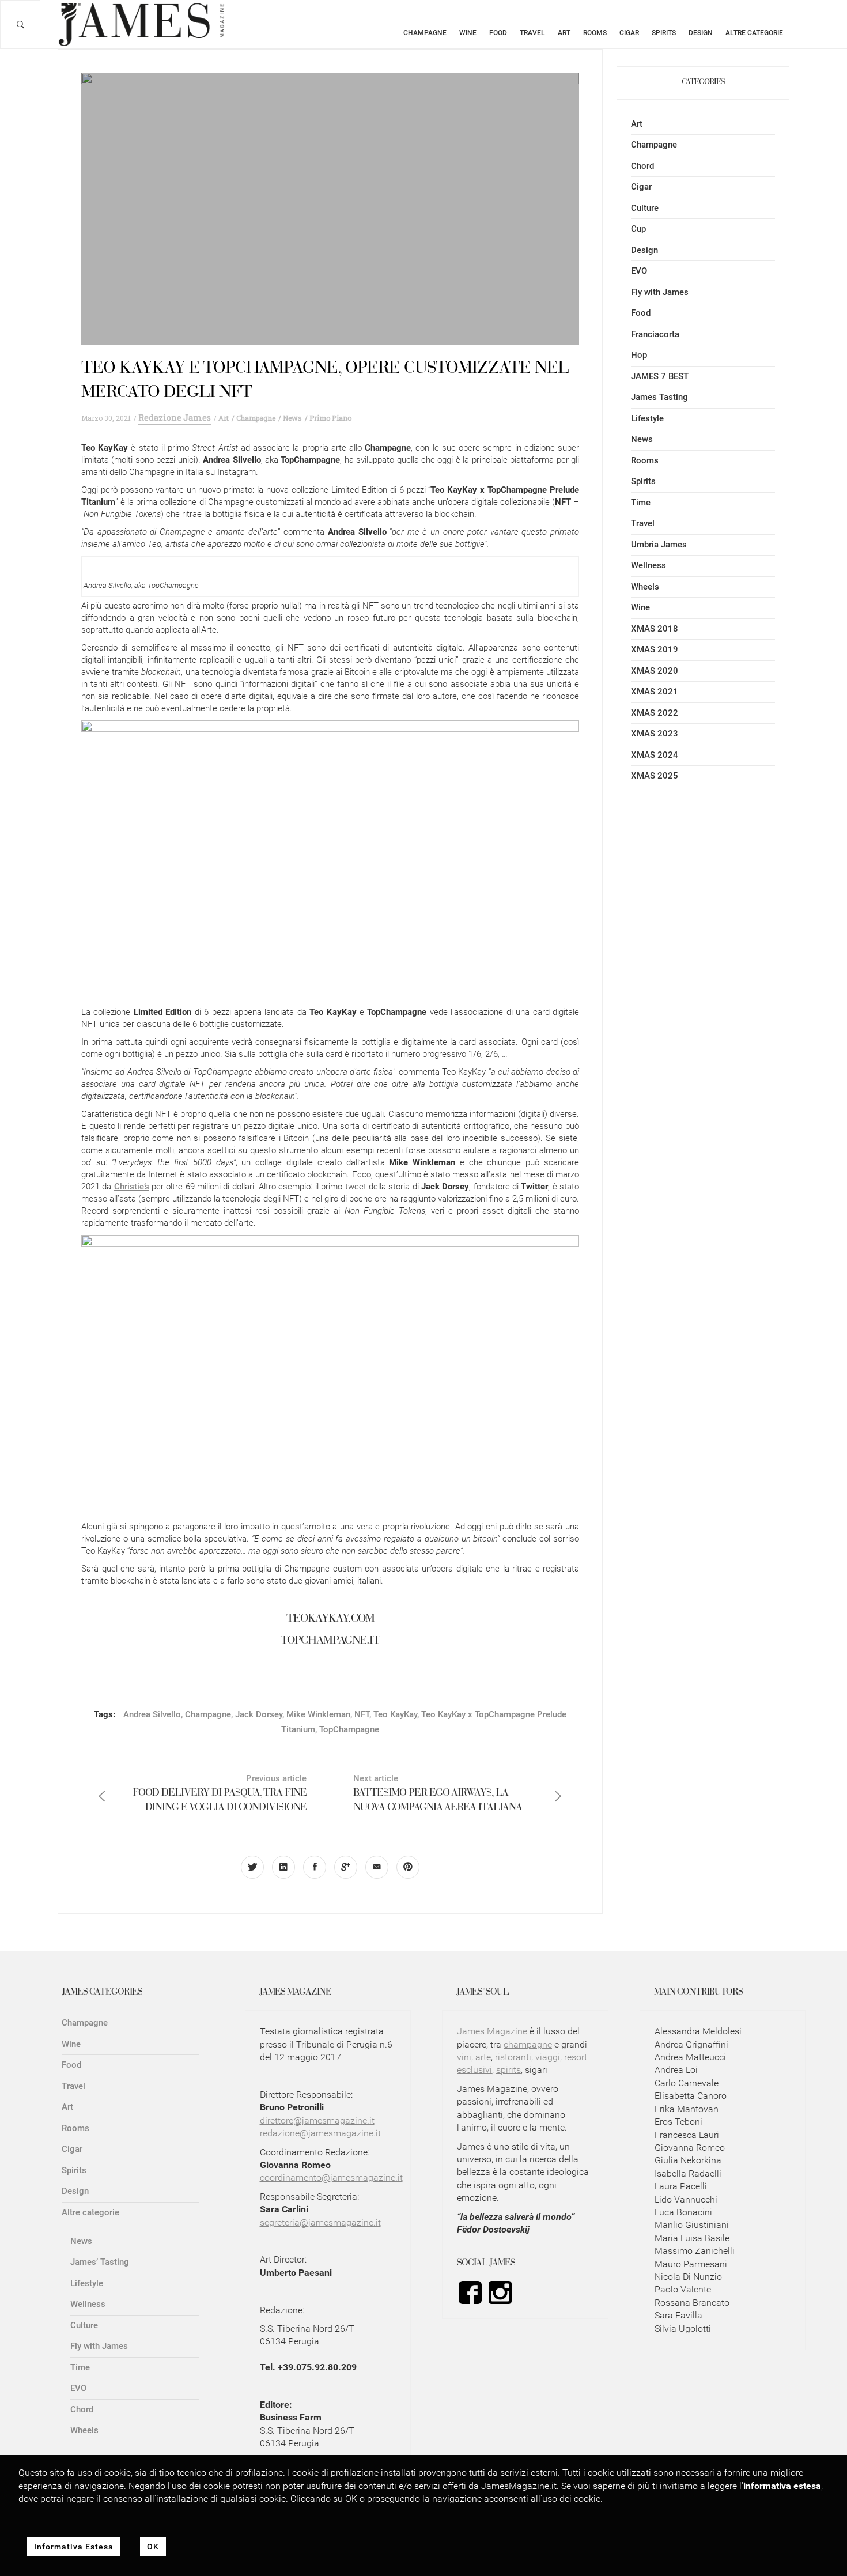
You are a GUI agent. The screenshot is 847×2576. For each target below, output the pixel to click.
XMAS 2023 (655, 734)
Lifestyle (647, 418)
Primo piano (330, 418)
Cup (638, 229)
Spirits (664, 33)
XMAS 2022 (655, 713)
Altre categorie (754, 33)
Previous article (220, 1793)
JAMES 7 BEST (660, 376)
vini (464, 2057)
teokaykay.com (330, 1619)
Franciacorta (655, 334)
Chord (642, 166)
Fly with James (660, 292)
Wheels (645, 587)
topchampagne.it (330, 1641)
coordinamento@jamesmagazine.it (331, 2177)
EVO (639, 271)
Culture (645, 208)
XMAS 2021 (655, 692)
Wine (468, 33)
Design (701, 33)
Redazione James (175, 418)
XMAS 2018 (655, 629)
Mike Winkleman (318, 1714)
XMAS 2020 (655, 671)
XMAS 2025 (655, 776)
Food (498, 33)
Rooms (595, 33)
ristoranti (513, 2057)
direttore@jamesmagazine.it (317, 2120)
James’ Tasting (100, 2262)
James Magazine (492, 2031)
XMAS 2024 (655, 755)
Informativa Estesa (74, 2547)
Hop (639, 355)
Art (564, 33)
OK (153, 2547)
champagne (528, 2044)
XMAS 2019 (655, 649)
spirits (508, 2070)
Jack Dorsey (259, 1714)
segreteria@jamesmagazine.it (320, 2222)
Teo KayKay (395, 1714)
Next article (438, 1793)
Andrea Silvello (152, 1714)
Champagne (425, 33)
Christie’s (132, 1187)
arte (483, 2057)
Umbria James (659, 545)
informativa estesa (782, 2485)
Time (641, 503)
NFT (362, 1714)
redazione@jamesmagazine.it (320, 2133)
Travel (532, 33)
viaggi (548, 2057)
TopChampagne (349, 1729)
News (642, 439)
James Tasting (659, 397)
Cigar (629, 33)
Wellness (649, 565)
